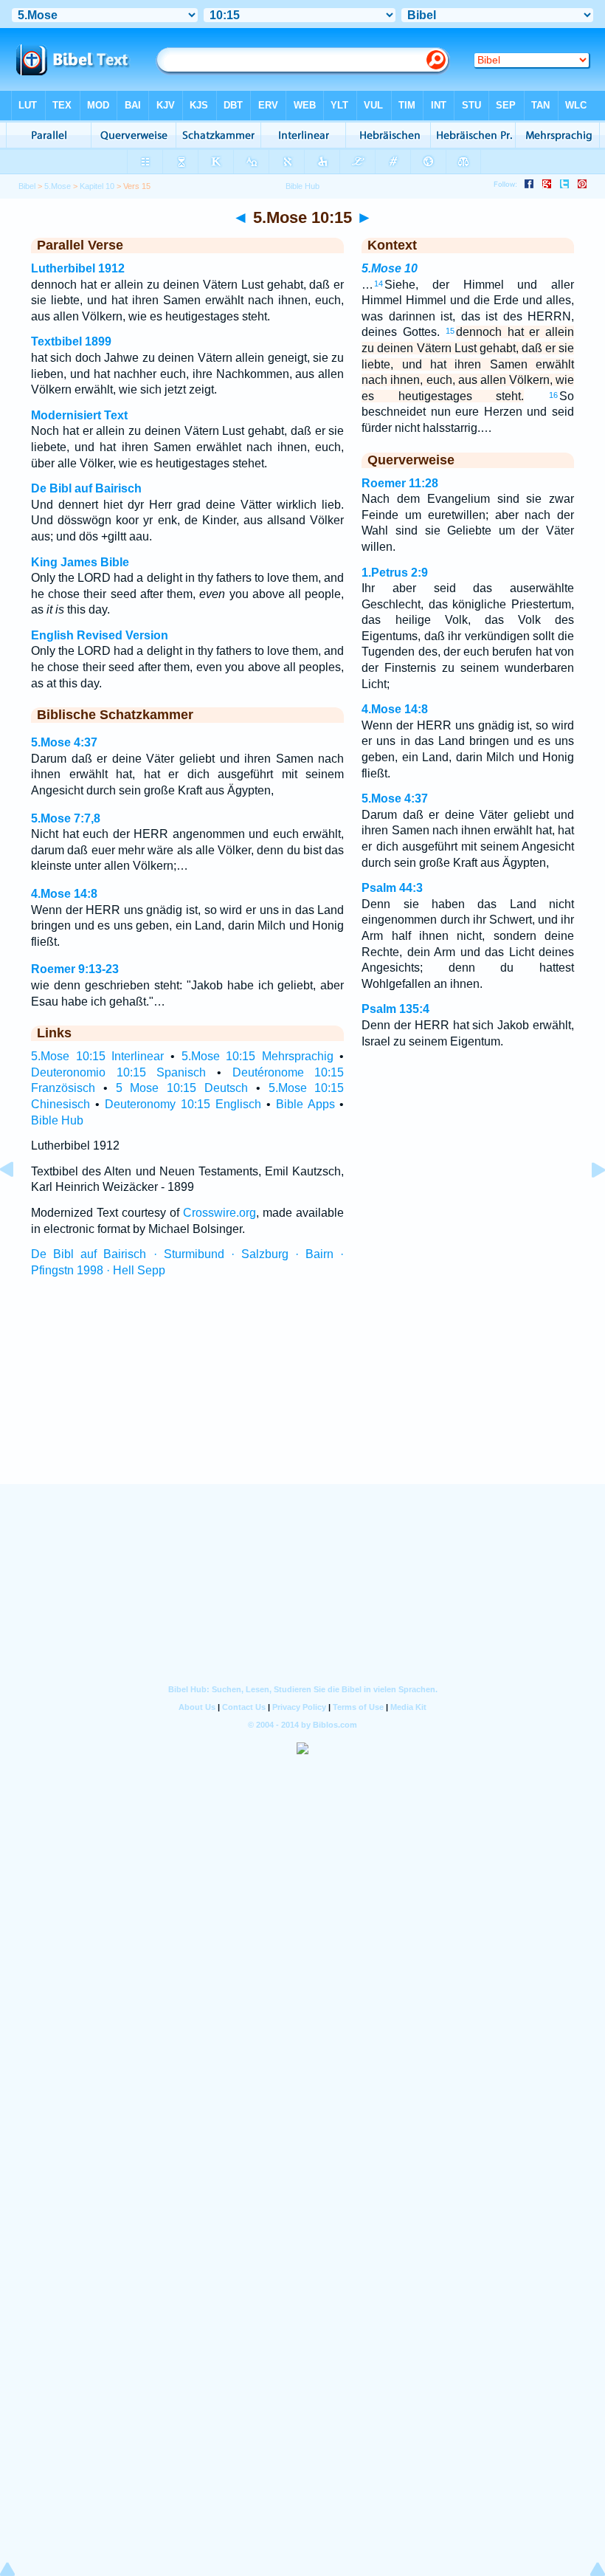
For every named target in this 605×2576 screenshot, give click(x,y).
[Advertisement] (302, 1394)
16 (553, 395)
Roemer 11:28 (400, 483)
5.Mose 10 (390, 268)
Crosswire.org (219, 1213)
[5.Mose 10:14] (18, 1203)
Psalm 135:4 (395, 1009)
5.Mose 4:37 (64, 742)
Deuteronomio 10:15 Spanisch (118, 1072)
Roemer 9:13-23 (75, 969)
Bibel (27, 186)
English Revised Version (100, 635)
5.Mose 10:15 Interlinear (97, 1056)
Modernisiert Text (79, 415)
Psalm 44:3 (392, 888)
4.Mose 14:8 (64, 894)
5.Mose (58, 186)
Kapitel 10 (97, 186)
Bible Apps (305, 1104)
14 (378, 284)
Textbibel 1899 (71, 341)
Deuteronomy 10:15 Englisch (183, 1104)
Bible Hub (57, 1120)
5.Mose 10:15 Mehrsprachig (257, 1056)
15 (450, 331)
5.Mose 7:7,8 (66, 818)
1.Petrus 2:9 (395, 573)
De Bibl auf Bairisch (86, 488)
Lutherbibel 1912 (78, 268)
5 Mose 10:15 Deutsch (182, 1088)
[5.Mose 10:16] (587, 1203)
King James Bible (80, 562)
